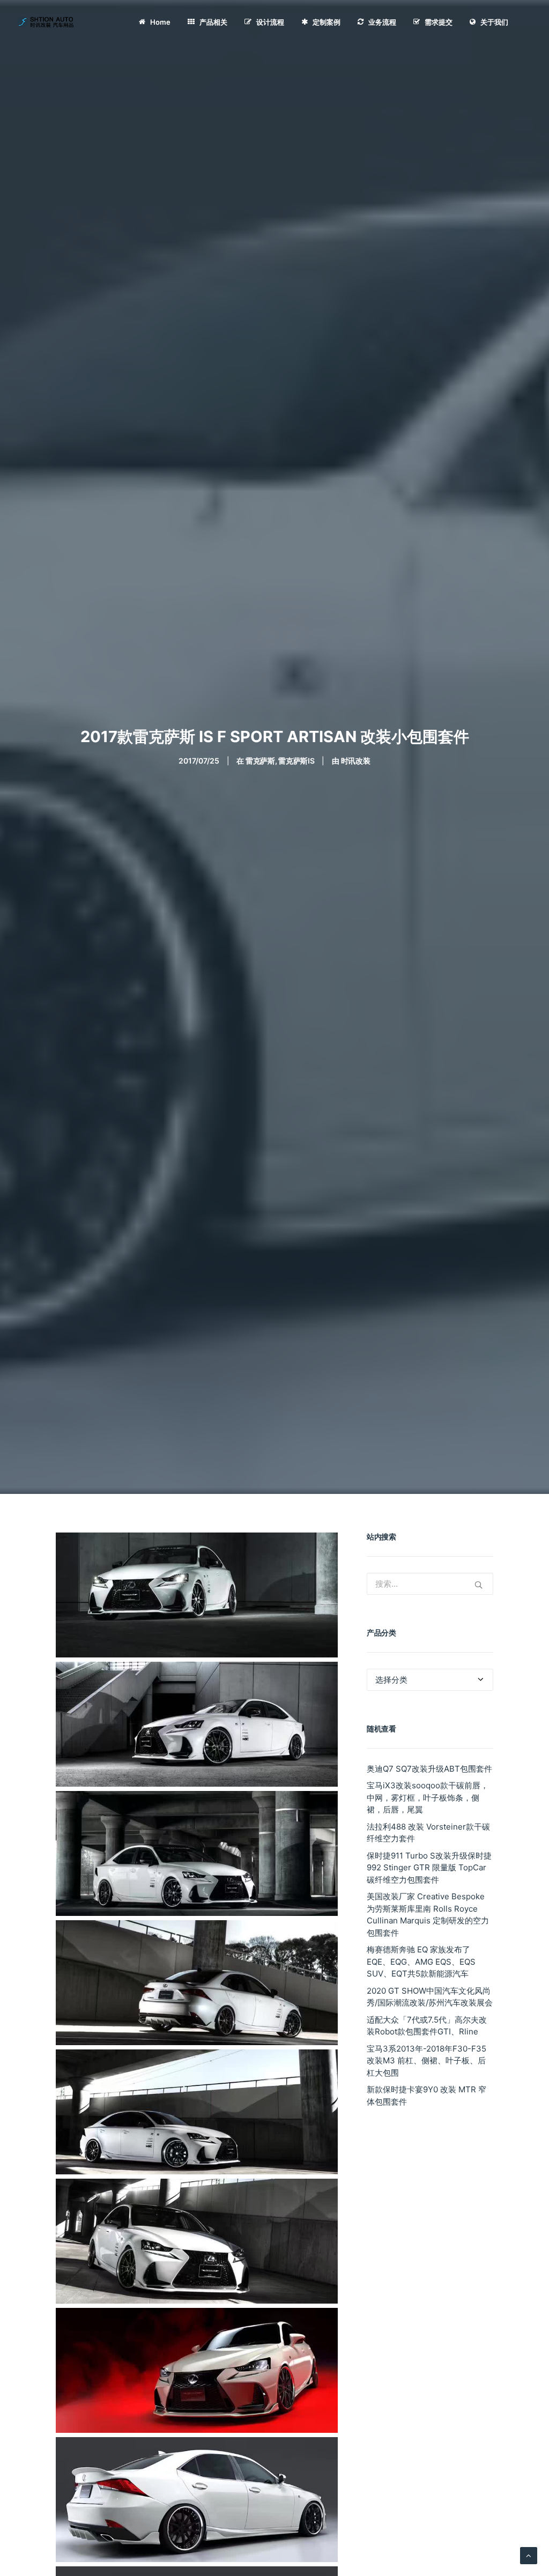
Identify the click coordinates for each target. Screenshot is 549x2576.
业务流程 (382, 22)
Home (160, 22)
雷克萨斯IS (296, 761)
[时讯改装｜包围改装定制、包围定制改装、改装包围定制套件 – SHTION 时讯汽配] (47, 22)
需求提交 (439, 22)
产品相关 (213, 22)
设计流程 (270, 22)
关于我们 (494, 22)
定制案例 (327, 22)
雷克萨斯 (260, 761)
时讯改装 (356, 761)
